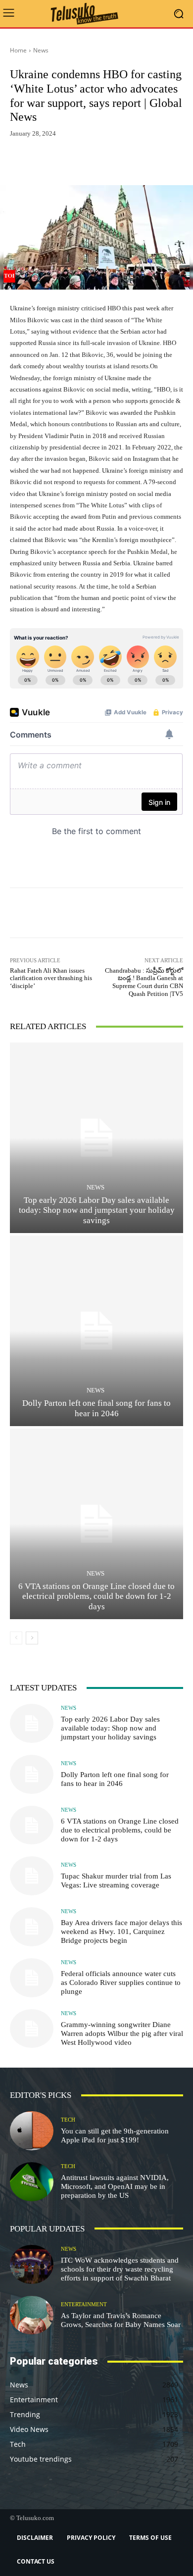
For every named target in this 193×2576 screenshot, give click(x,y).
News (41, 50)
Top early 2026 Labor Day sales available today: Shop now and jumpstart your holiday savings (97, 1210)
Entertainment (84, 2304)
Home (18, 50)
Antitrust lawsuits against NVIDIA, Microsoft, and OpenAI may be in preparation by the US (115, 2186)
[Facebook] (78, 162)
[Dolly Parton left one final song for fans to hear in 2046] (96, 1331)
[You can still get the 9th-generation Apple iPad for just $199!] (32, 2131)
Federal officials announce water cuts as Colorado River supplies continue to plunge (121, 1982)
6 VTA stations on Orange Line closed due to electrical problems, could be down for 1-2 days (96, 1596)
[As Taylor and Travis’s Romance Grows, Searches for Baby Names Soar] (32, 2315)
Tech (68, 2120)
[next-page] (32, 1638)
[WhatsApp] (146, 162)
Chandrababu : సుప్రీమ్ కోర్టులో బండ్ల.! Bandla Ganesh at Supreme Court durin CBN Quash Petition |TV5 (144, 982)
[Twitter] (101, 162)
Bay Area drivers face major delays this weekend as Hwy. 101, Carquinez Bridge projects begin (121, 1932)
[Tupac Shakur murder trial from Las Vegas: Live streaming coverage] (32, 1876)
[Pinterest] (124, 162)
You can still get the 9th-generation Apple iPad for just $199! (115, 2135)
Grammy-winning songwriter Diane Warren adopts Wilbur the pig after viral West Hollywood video (122, 2033)
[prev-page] (16, 1638)
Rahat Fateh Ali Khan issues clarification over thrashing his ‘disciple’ (51, 978)
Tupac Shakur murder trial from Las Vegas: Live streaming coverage (116, 1881)
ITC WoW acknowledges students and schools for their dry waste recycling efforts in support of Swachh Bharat (120, 2269)
